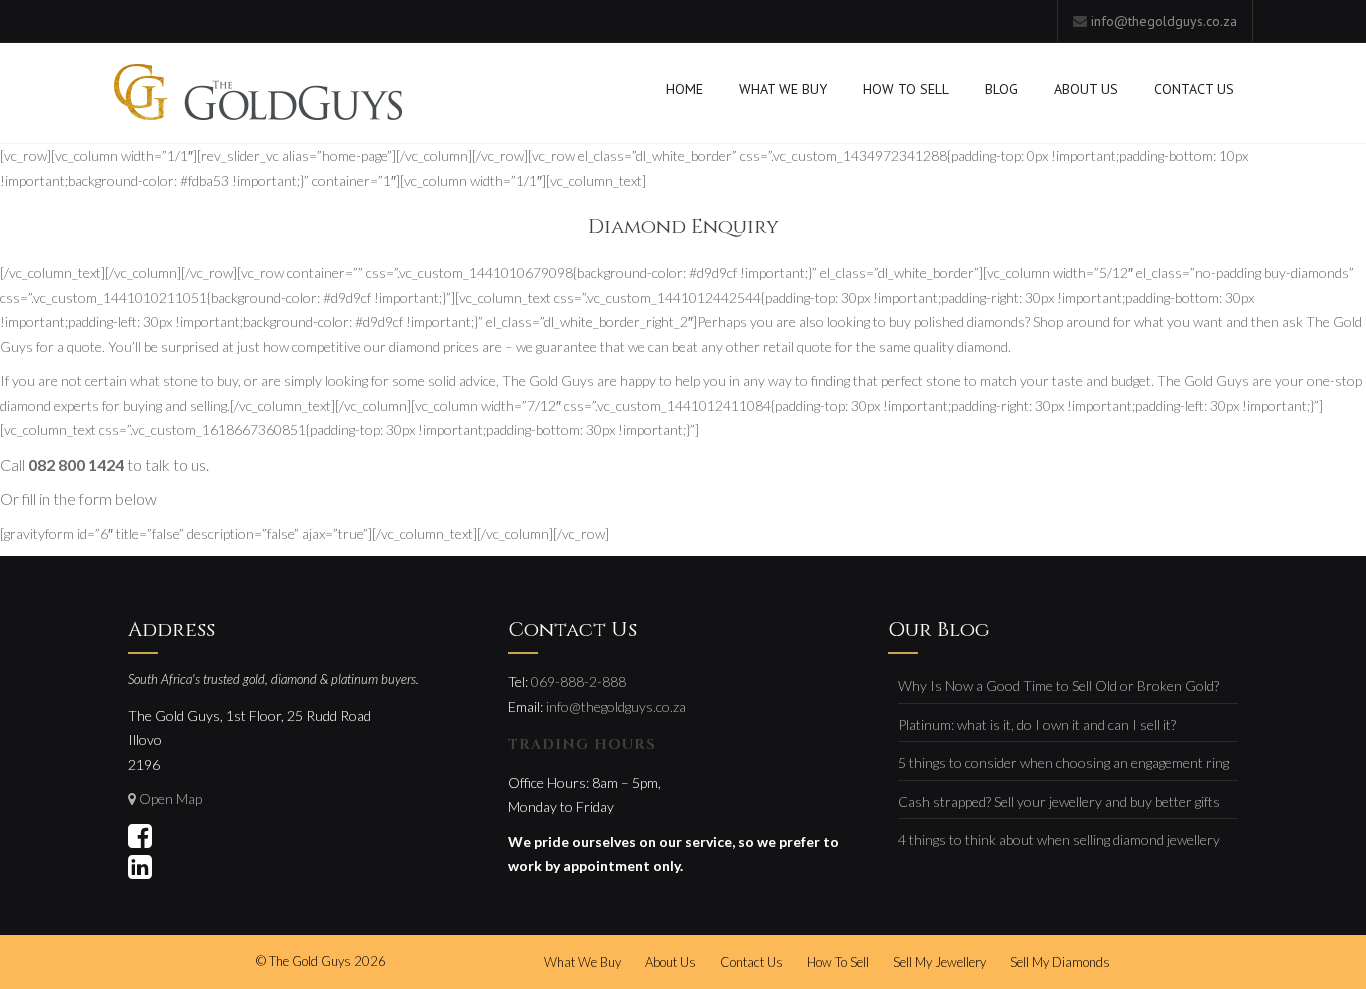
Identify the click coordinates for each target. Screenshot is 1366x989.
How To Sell (906, 89)
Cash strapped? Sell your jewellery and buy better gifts (1059, 801)
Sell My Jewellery (939, 962)
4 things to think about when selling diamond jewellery (1059, 839)
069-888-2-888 (578, 681)
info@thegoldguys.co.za (1164, 21)
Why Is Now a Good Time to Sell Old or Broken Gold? (1058, 685)
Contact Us (1194, 89)
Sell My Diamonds (1060, 962)
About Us (1086, 89)
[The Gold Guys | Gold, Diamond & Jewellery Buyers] (258, 94)
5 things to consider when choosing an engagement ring (1063, 762)
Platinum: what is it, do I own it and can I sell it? (1037, 724)
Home (684, 89)
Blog (1001, 89)
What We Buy (783, 89)
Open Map (170, 798)
